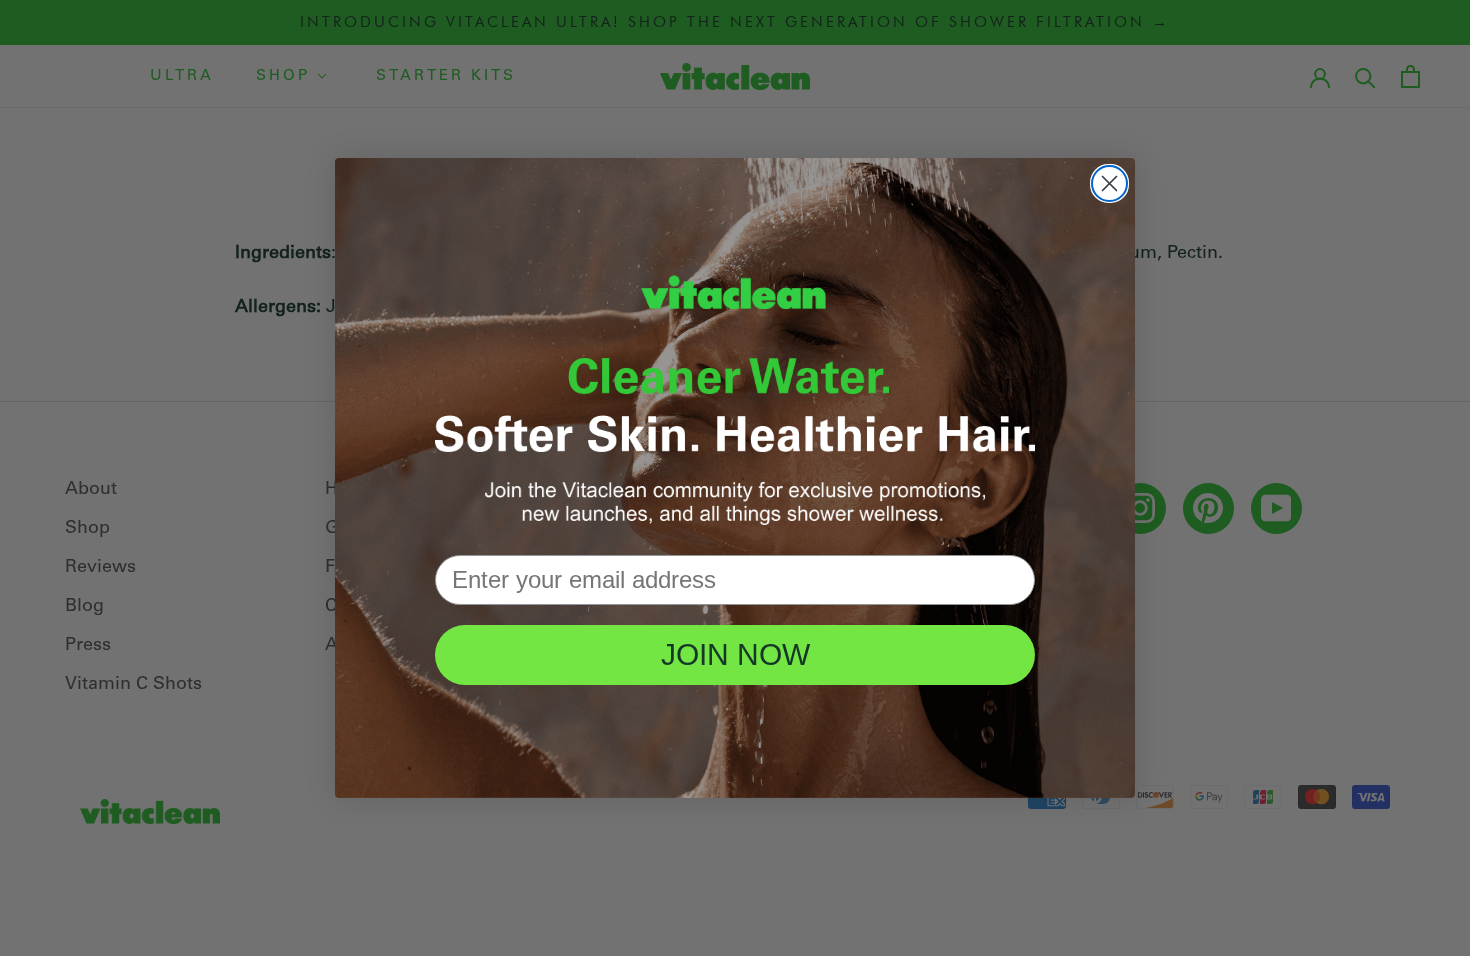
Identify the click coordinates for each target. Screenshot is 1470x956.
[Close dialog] (1109, 183)
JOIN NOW (735, 654)
